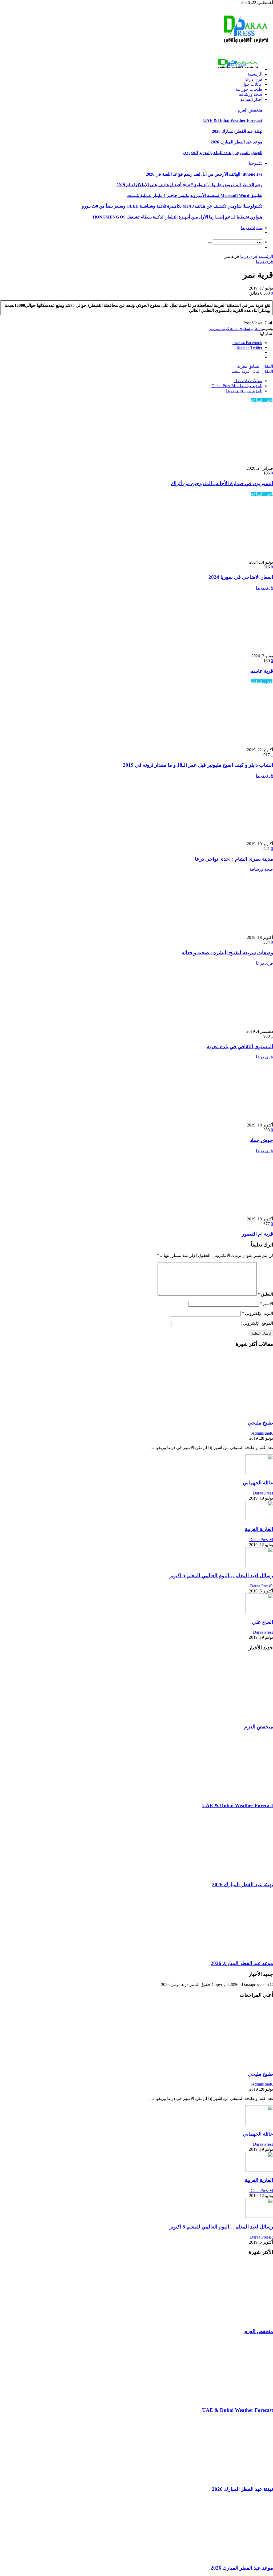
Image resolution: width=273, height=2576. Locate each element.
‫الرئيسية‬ (266, 256)
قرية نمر (222, 329)
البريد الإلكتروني (257, 1313)
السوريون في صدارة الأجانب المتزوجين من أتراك (222, 483)
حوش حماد (261, 1140)
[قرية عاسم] (219, 651)
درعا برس (255, 329)
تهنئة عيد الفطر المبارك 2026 (237, 131)
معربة (255, 366)
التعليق (265, 1294)
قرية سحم (252, 371)
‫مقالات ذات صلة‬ (248, 381)
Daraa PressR (262, 1586)
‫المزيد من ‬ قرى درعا (244, 391)
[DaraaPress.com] (244, 49)
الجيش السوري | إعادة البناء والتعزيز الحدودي (223, 153)
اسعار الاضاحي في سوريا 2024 (241, 577)
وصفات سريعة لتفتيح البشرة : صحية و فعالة (227, 953)
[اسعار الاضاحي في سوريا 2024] (219, 557)
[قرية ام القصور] (219, 1214)
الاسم (266, 1304)
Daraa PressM (261, 1540)
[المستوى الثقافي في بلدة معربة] (219, 1026)
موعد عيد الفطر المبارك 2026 (236, 142)
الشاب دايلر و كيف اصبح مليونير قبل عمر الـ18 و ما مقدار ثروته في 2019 (198, 765)
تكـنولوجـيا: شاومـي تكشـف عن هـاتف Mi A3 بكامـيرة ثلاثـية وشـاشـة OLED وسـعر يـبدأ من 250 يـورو (172, 206)
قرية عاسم (262, 671)
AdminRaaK (262, 1433)
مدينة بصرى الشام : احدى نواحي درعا (234, 859)
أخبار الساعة (262, 400)
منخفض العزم (250, 110)
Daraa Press (263, 1493)
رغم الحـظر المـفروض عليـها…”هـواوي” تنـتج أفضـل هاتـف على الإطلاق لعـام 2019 (189, 185)
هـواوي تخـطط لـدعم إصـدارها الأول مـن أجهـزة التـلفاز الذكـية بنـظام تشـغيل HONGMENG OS (178, 217)
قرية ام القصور (257, 1234)
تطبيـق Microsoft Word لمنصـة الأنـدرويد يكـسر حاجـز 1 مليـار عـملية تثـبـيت (195, 195)
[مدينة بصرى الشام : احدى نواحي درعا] (219, 839)
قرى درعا (249, 256)
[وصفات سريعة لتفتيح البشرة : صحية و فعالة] (219, 932)
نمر (212, 329)
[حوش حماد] (219, 1120)
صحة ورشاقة (261, 869)
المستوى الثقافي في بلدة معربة (240, 1046)
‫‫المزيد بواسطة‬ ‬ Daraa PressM (237, 386)
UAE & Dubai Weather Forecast (233, 120)
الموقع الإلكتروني (258, 1323)
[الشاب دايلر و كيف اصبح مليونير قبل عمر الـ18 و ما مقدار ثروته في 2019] (219, 745)
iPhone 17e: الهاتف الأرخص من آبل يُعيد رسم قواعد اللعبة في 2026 (204, 174)
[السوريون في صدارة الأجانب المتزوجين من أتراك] (219, 463)
